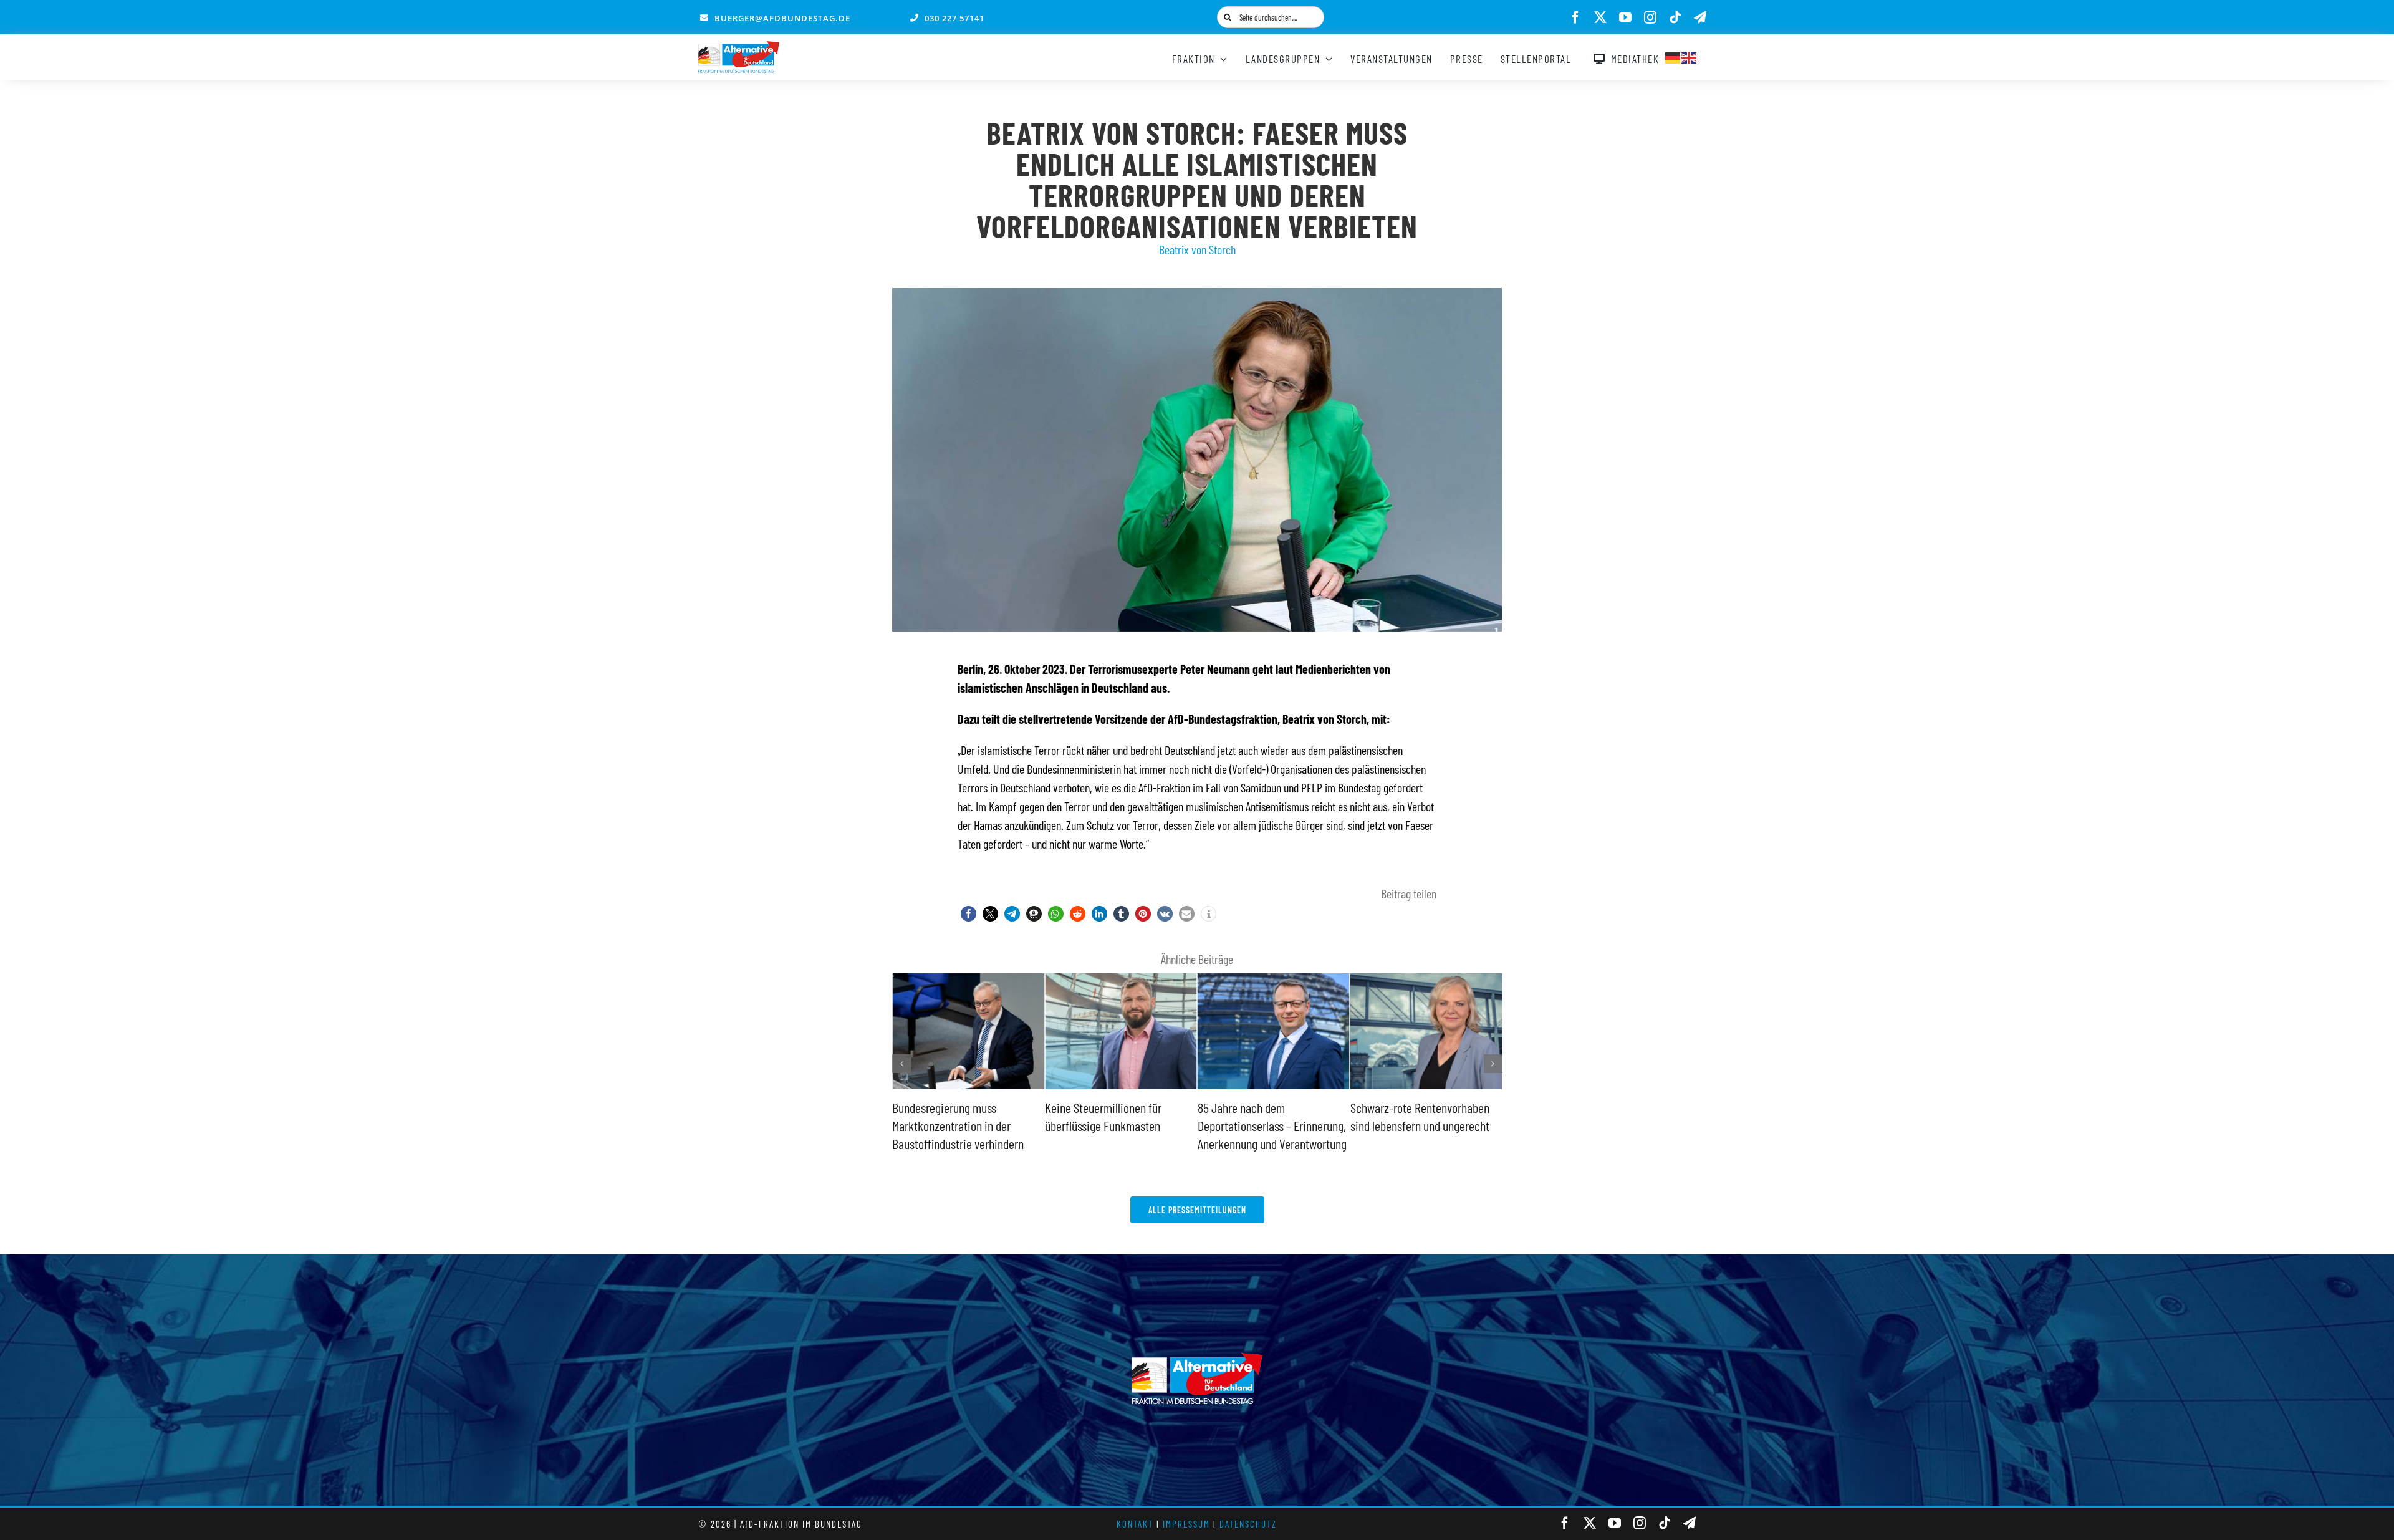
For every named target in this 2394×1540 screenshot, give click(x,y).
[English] (1690, 56)
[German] (1673, 56)
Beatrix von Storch (1197, 249)
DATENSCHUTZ (1248, 1524)
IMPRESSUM (1186, 1524)
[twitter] (1600, 17)
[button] (969, 914)
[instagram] (1650, 17)
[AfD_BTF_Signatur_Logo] (739, 47)
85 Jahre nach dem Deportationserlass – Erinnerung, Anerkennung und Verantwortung (1119, 1125)
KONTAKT (1135, 1524)
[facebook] (1575, 17)
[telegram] (1700, 17)
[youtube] (1625, 17)
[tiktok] (1675, 17)
